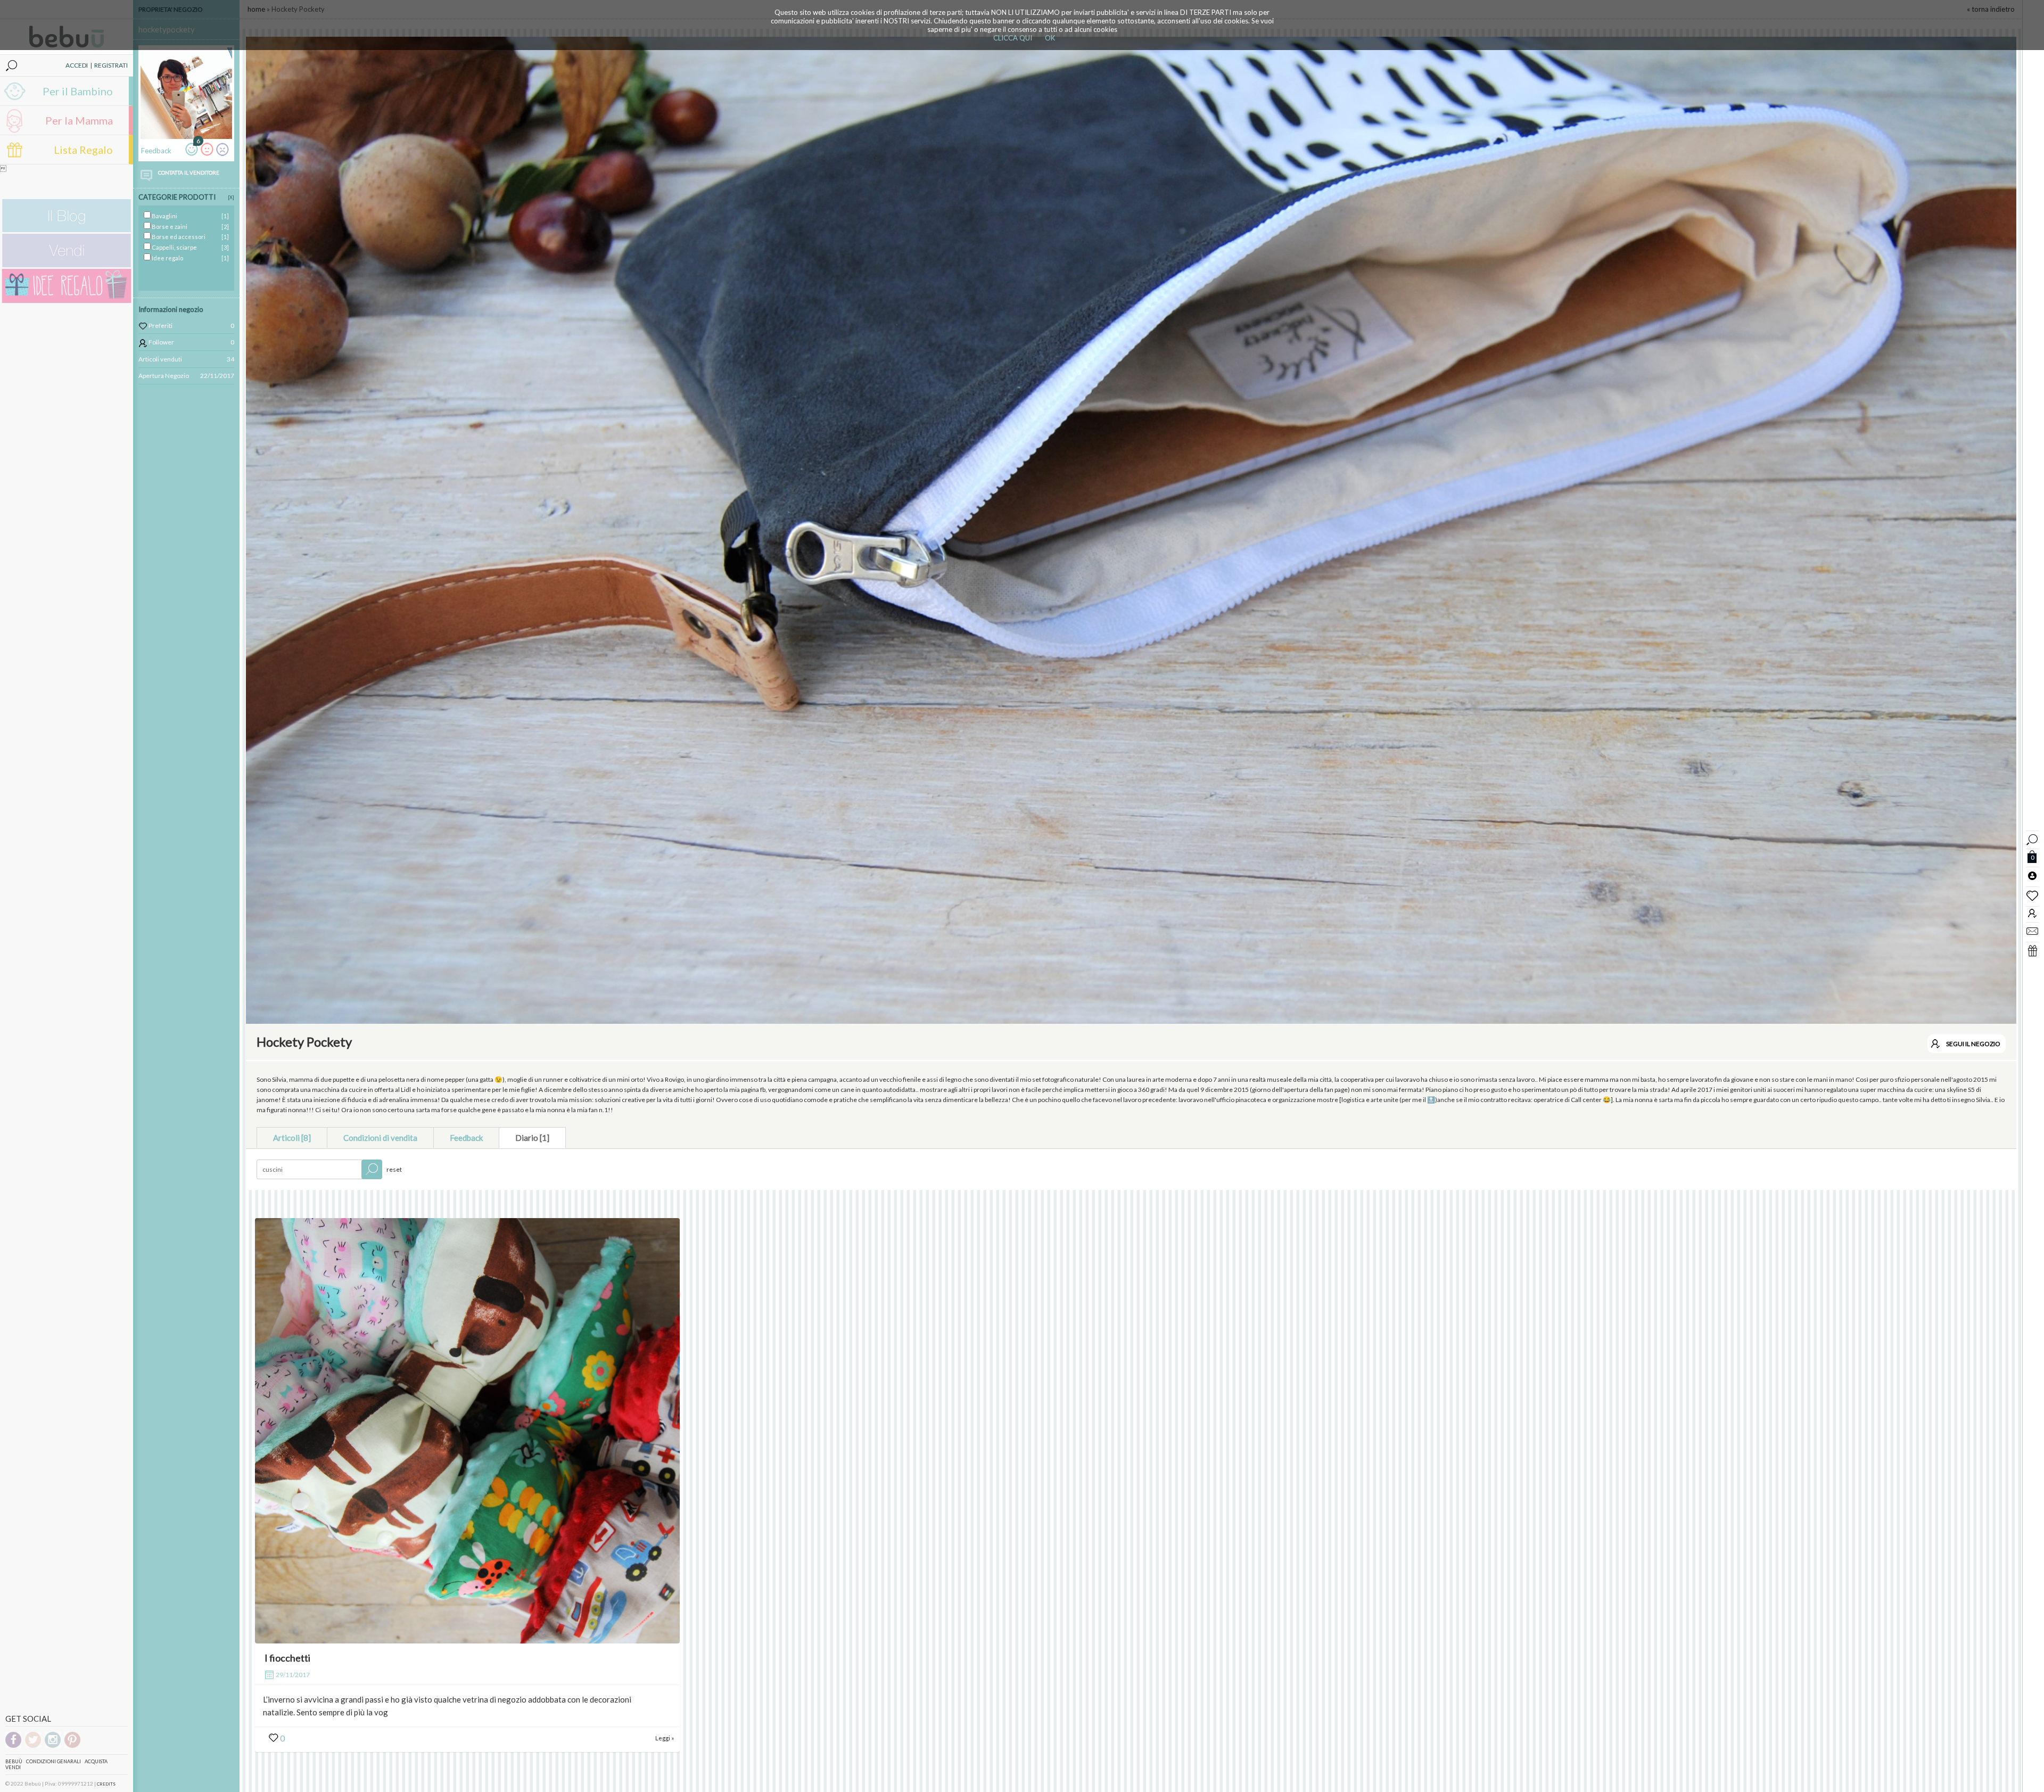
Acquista (96, 1761)
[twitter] (33, 1746)
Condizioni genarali (53, 1761)
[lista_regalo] (2032, 950)
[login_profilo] (2032, 875)
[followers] (2032, 913)
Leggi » (665, 1738)
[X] (231, 197)
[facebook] (13, 1746)
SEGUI (1973, 1044)
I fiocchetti (287, 1658)
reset (394, 1169)
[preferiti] (2032, 895)
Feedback (466, 1138)
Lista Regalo (83, 150)
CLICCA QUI (1013, 38)
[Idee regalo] (67, 301)
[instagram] (53, 1746)
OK (1050, 38)
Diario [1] (532, 1138)
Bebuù (14, 1761)
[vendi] (67, 265)
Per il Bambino (78, 91)
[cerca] (2032, 838)
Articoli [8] (292, 1138)
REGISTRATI (111, 65)
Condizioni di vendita (380, 1138)
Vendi (13, 1767)
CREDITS (106, 1784)
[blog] (67, 230)
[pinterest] (72, 1746)
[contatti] (2032, 931)
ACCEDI (77, 65)
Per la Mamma (79, 120)
